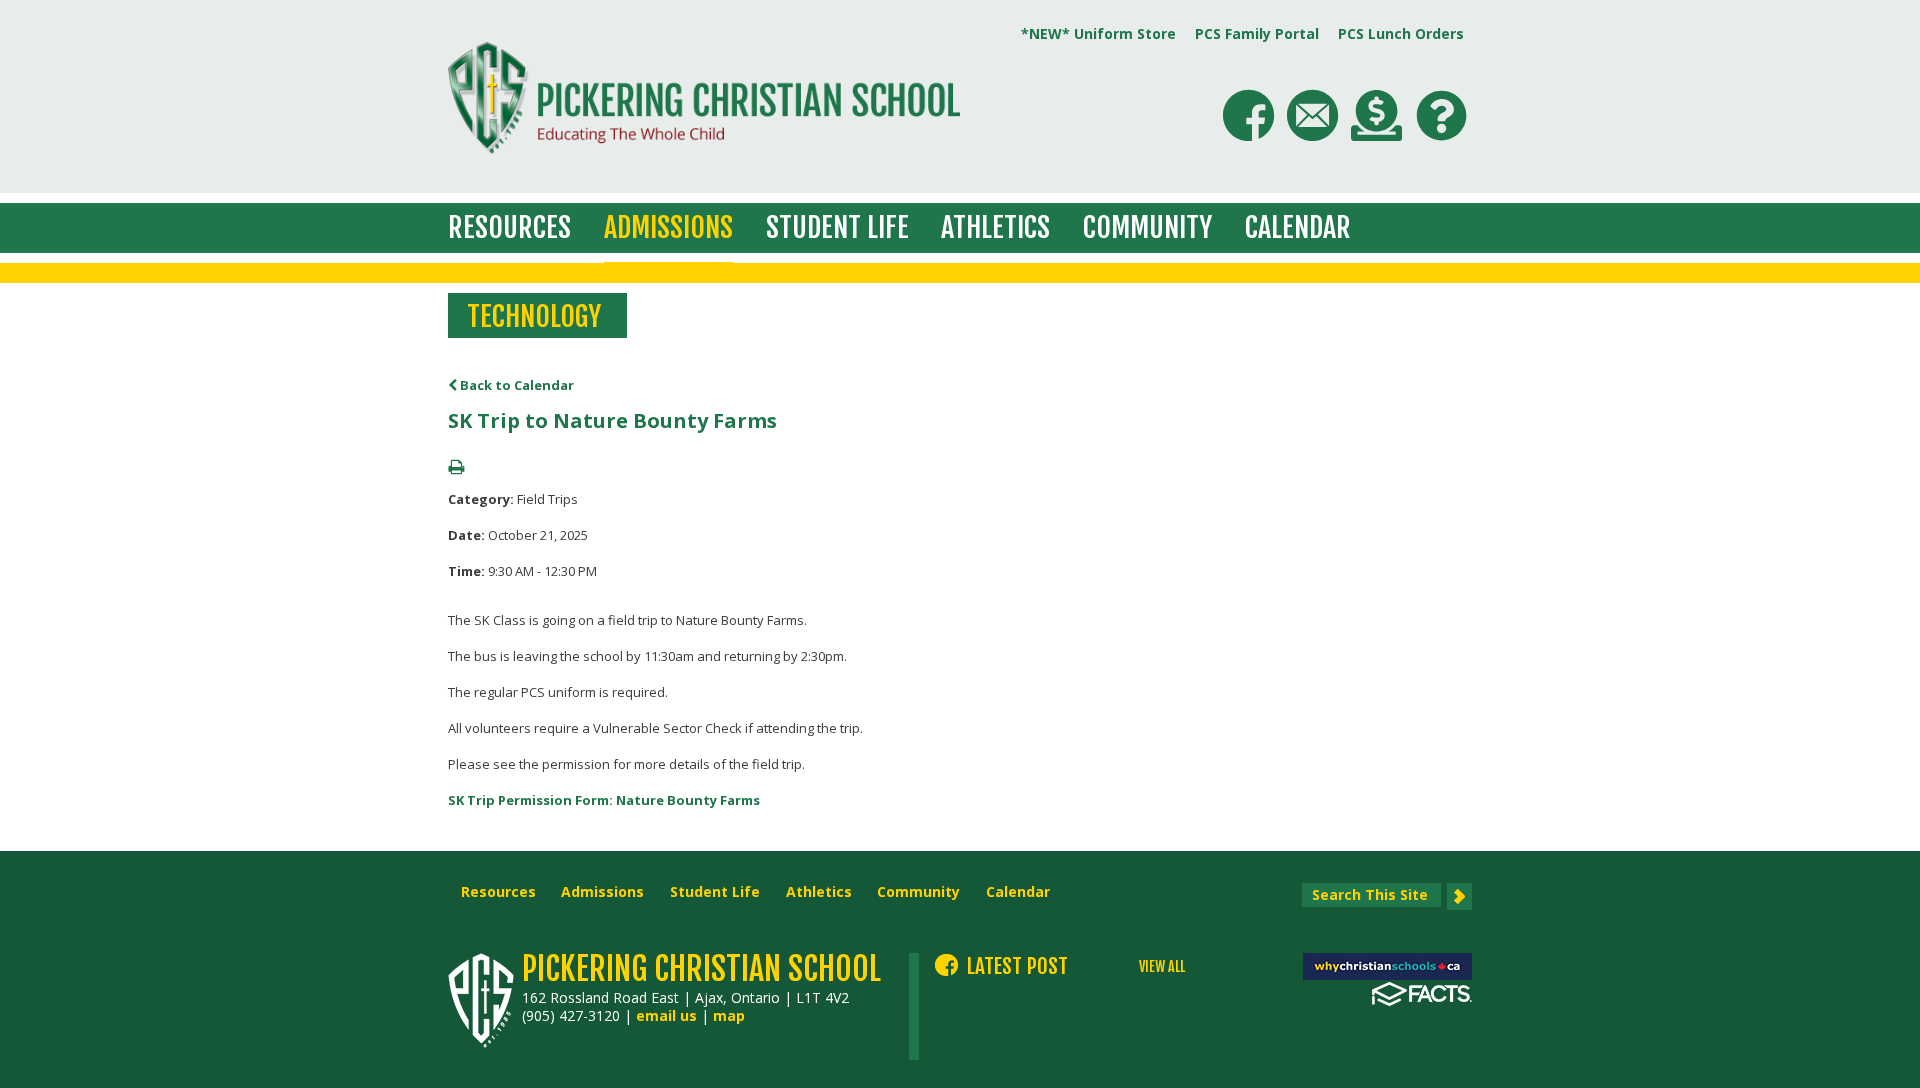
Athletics (995, 227)
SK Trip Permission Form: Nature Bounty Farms (604, 800)
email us (666, 1015)
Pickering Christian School (701, 969)
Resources (509, 227)
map (729, 1015)
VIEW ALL (1162, 967)
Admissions (668, 227)
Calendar (1298, 227)
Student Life (837, 227)
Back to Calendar (515, 385)
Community (1147, 227)
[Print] (456, 468)
